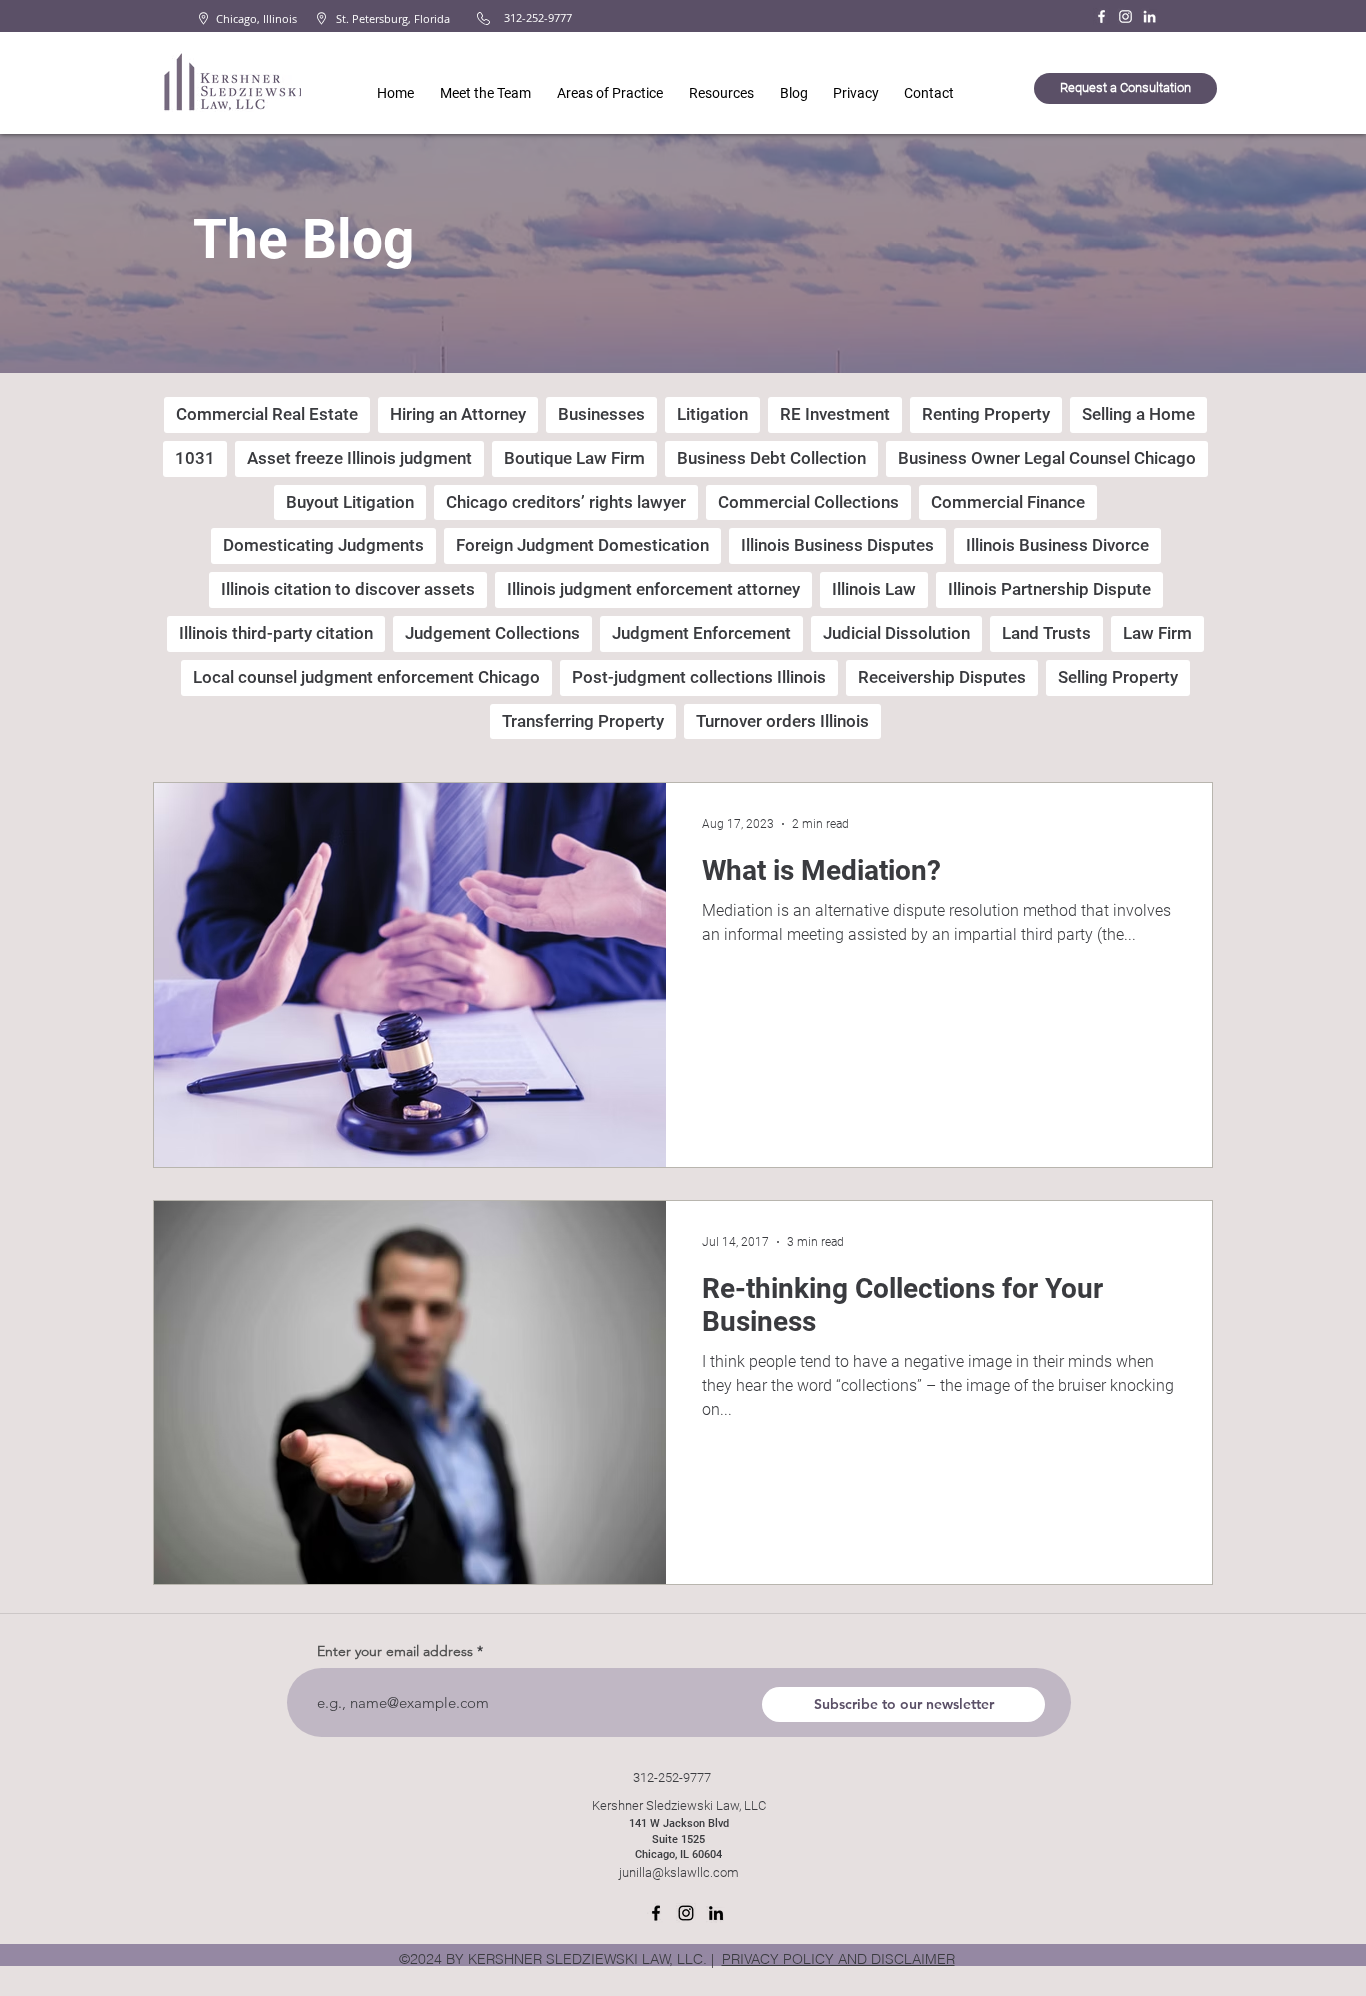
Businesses (601, 414)
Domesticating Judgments (323, 545)
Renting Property (986, 414)
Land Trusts (1046, 633)
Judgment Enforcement (701, 633)
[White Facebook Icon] (1101, 16)
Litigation (712, 414)
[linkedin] (716, 1913)
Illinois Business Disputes (837, 545)
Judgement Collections (492, 633)
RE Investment (835, 414)
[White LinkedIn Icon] (1149, 16)
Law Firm (1157, 633)
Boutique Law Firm (574, 458)
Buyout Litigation (350, 502)
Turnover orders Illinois (782, 721)
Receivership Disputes (942, 677)
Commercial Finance (1008, 502)
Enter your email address (395, 1651)
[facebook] (656, 1913)
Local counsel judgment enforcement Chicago (366, 677)
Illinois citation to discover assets (348, 589)
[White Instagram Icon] (1125, 16)
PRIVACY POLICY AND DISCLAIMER (838, 1959)
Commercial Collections (808, 502)
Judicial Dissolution (896, 633)
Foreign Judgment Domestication (582, 545)
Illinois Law (874, 589)
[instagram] (686, 1913)
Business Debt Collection (771, 458)
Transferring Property (583, 721)
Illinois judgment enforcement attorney (653, 589)
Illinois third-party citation (276, 633)
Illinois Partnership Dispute (1049, 589)
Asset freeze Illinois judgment (359, 458)
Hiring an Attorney (458, 414)
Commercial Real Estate (267, 414)
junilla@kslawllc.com (679, 1872)
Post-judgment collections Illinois (699, 677)
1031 (195, 458)
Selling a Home (1138, 414)
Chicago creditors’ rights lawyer (566, 502)
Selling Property (1118, 677)
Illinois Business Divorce (1057, 545)
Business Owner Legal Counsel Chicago (1047, 458)
